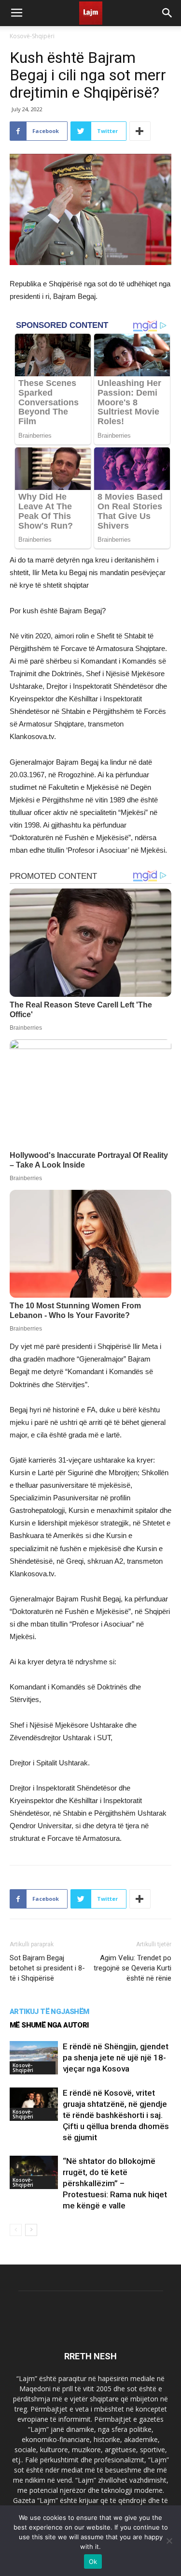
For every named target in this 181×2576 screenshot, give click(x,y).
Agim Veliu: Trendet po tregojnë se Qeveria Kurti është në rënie (132, 1968)
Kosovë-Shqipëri (32, 36)
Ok (93, 2561)
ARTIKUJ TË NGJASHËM (49, 2012)
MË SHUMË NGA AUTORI (49, 2025)
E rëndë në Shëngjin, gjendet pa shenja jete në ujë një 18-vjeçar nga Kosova (116, 2058)
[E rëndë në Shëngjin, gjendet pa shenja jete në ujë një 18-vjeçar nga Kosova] (34, 2058)
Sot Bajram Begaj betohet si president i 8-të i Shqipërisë (47, 1968)
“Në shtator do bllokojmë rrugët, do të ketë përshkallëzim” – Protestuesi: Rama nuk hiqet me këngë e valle (115, 2183)
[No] (169, 2541)
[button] (167, 13)
